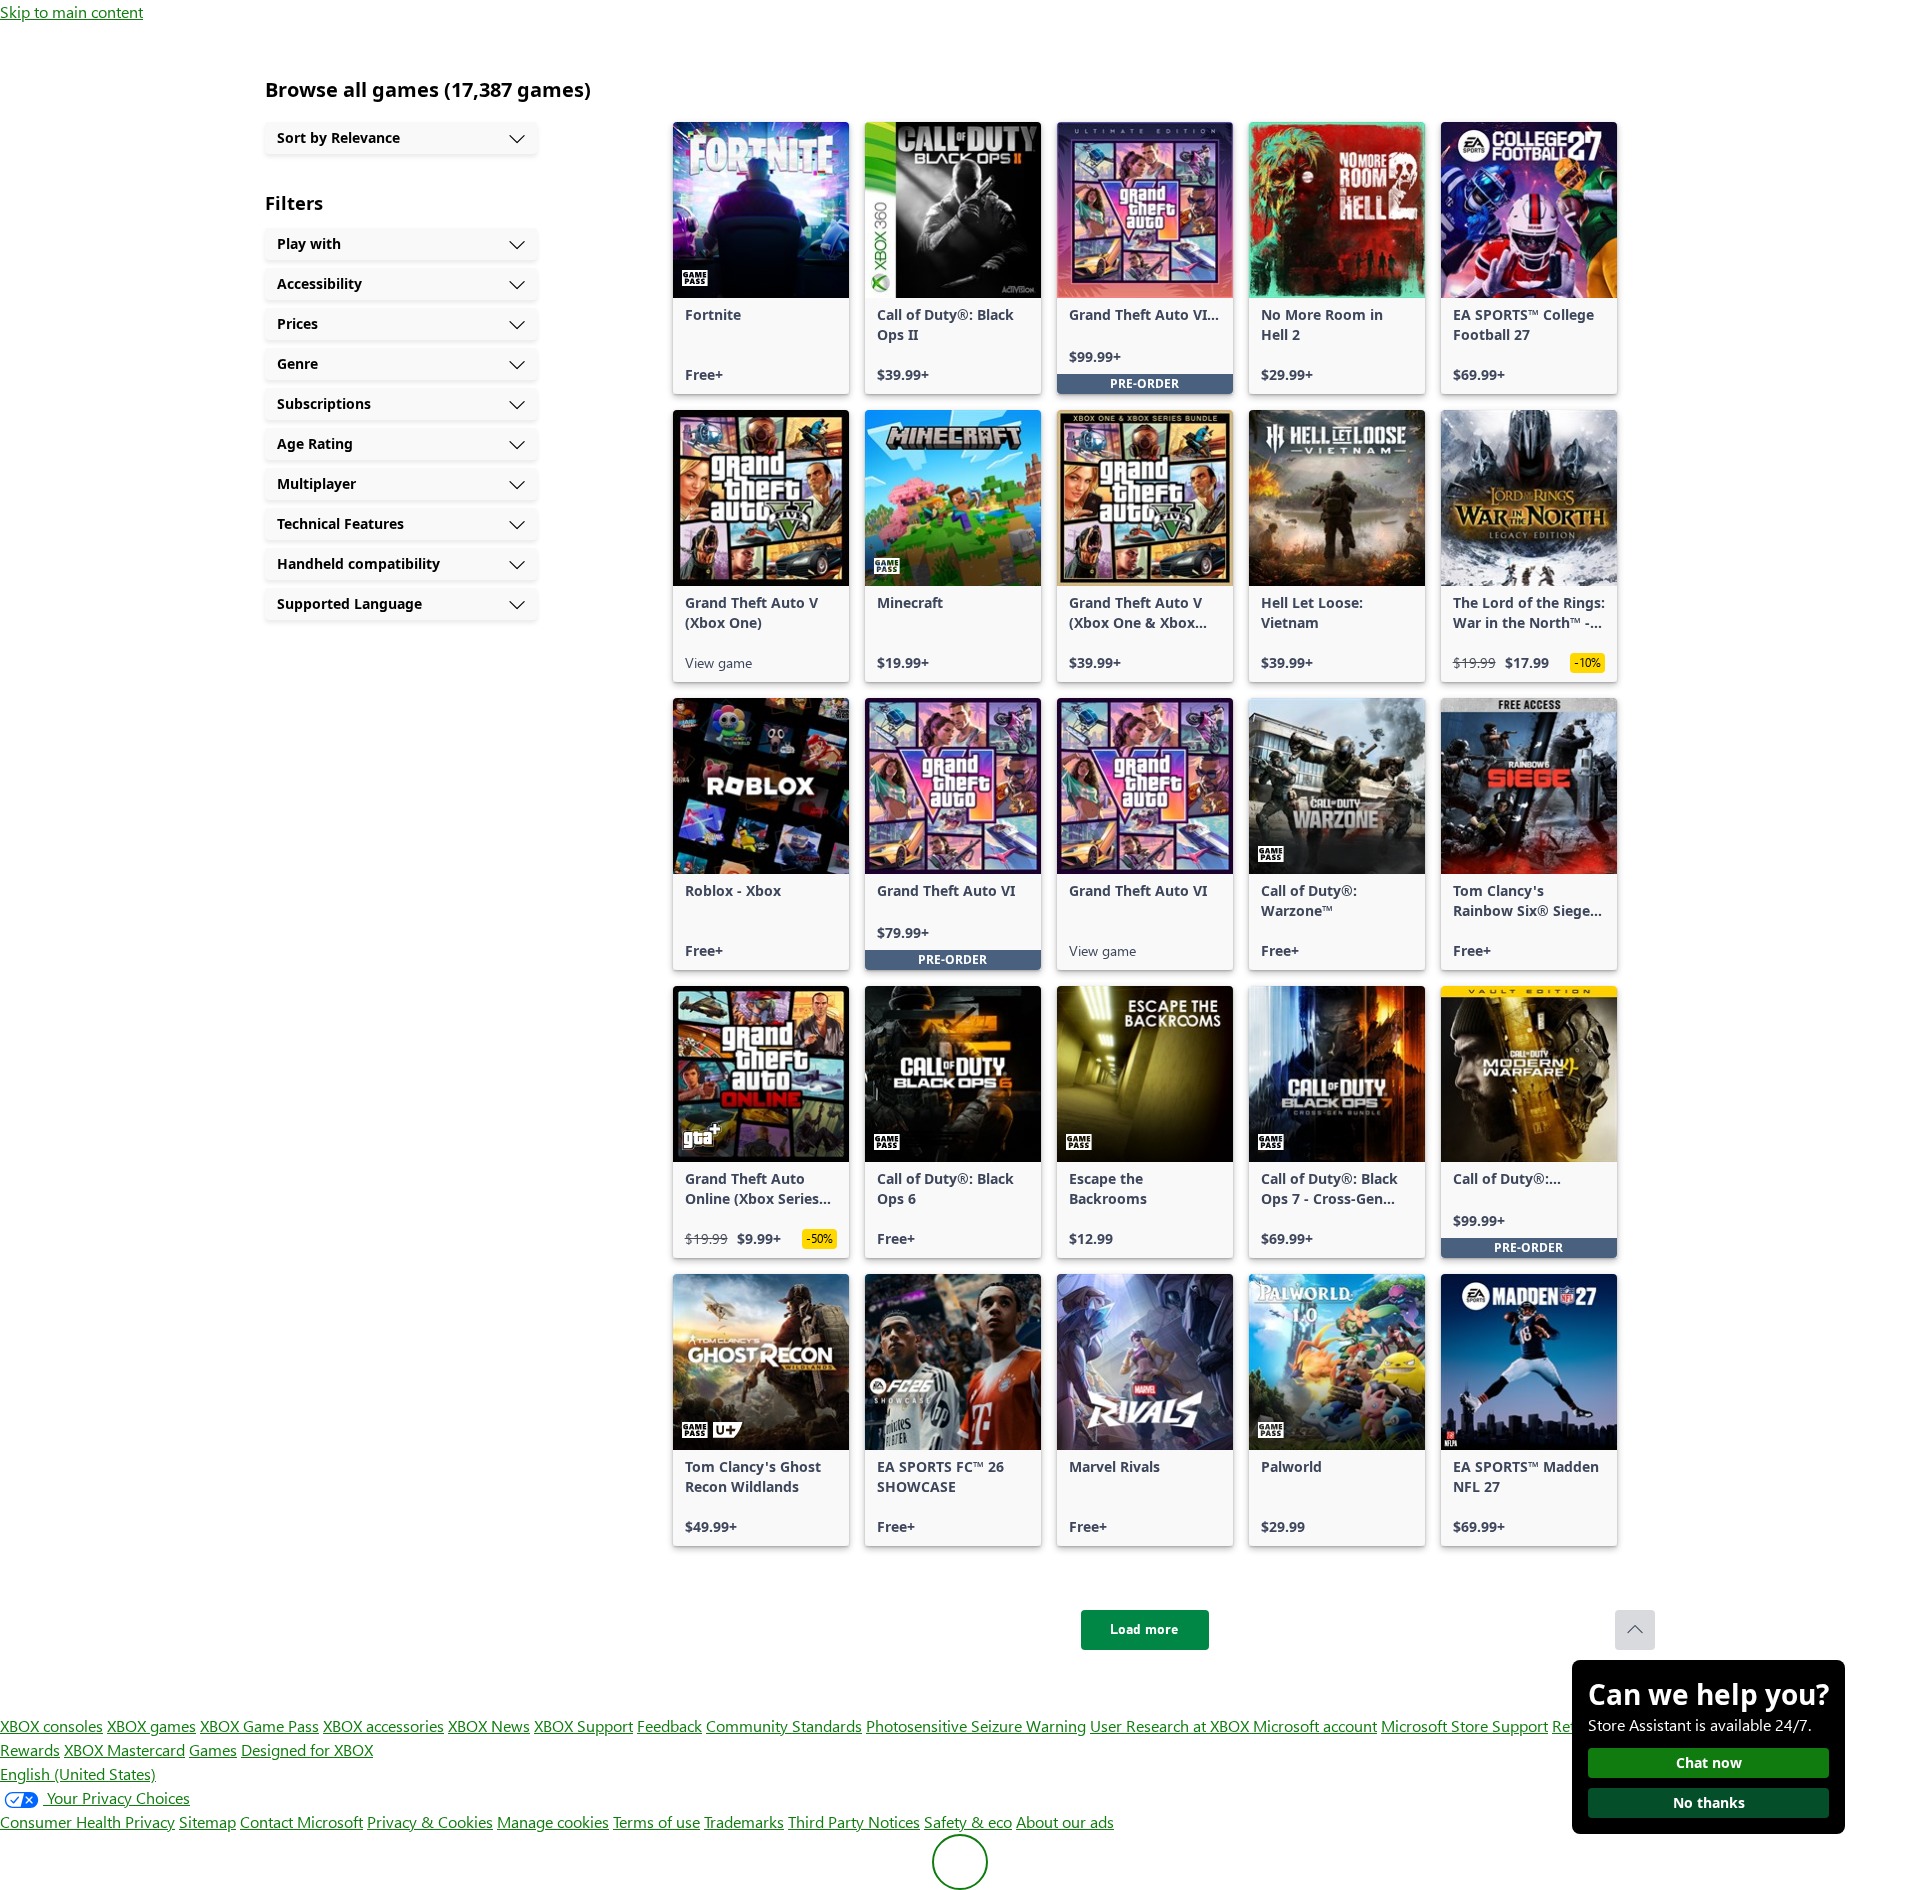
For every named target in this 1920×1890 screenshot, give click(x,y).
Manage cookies (553, 1821)
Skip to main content (71, 11)
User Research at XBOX (1171, 1725)
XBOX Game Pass (259, 1725)
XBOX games (151, 1725)
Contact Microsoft (301, 1821)
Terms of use (656, 1821)
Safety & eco (968, 1821)
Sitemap (207, 1821)
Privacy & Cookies (430, 1821)
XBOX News (489, 1725)
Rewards (30, 1749)
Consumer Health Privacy (87, 1821)
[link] (761, 258)
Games (213, 1749)
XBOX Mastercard (124, 1749)
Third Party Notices (854, 1821)
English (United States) (78, 1773)
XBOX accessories (383, 1725)
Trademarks (744, 1821)
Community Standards (784, 1725)
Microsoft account (1315, 1725)
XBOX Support (583, 1725)
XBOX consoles (51, 1725)
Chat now (1709, 1762)
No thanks (1709, 1802)
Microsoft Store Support (1464, 1725)
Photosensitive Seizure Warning (976, 1725)
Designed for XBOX (307, 1749)
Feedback (669, 1725)
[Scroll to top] (1635, 1630)
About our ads (1065, 1821)
